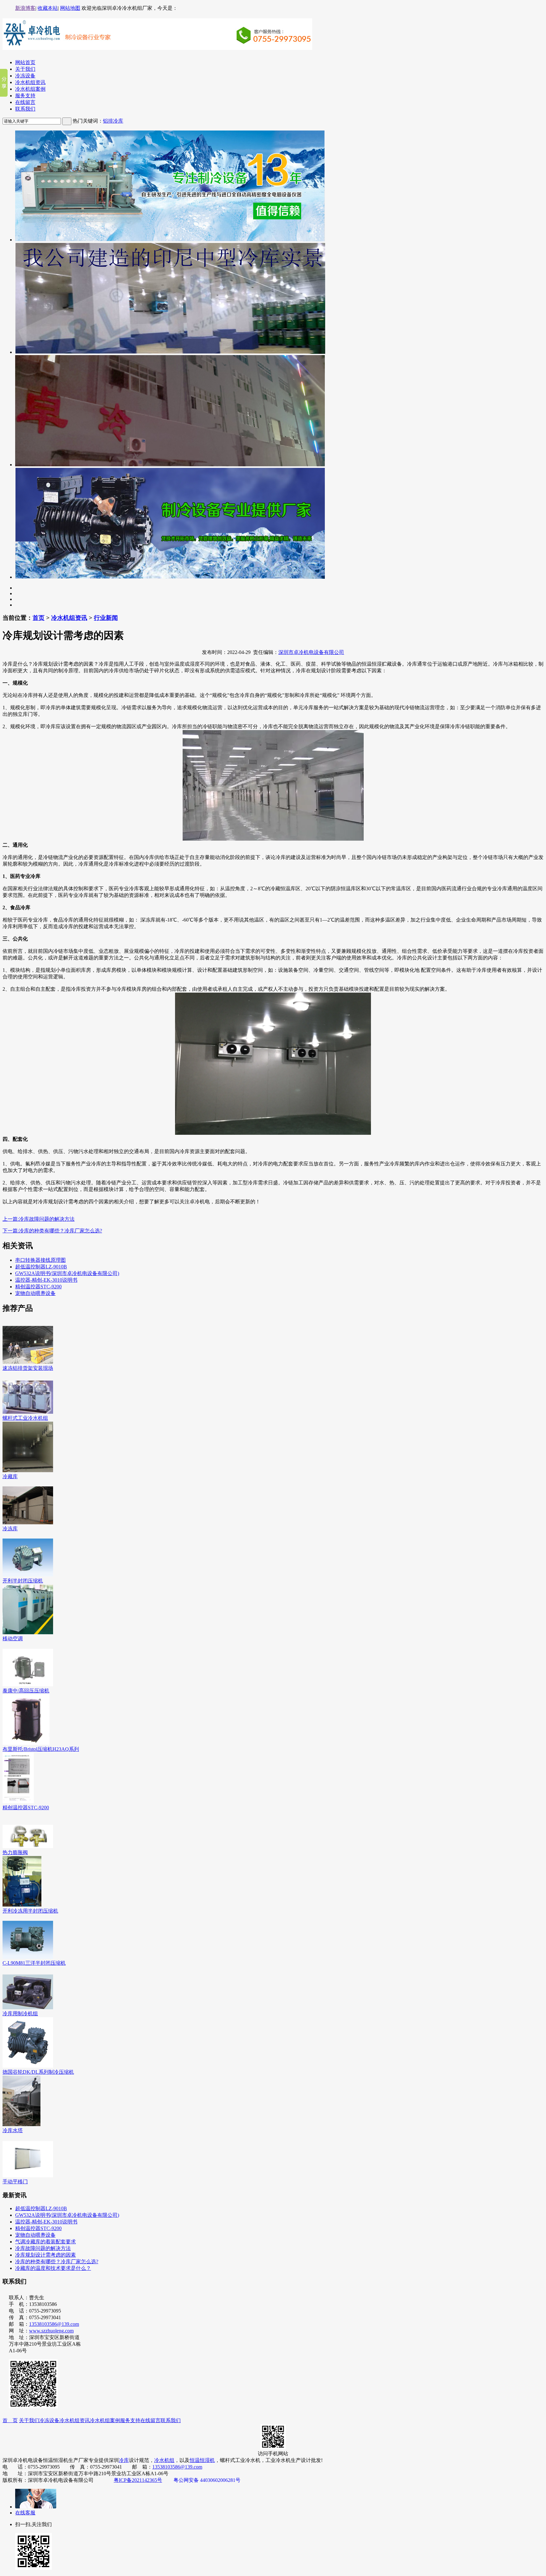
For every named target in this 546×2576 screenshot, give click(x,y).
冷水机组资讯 (30, 82)
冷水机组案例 (30, 89)
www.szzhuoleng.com (51, 2331)
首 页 (10, 2420)
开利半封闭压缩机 (23, 1581)
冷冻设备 (25, 76)
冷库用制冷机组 (20, 2014)
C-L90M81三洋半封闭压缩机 (34, 1963)
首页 (39, 618)
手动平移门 (15, 2182)
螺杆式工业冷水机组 (25, 1418)
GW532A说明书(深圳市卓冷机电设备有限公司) (67, 1273)
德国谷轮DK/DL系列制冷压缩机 (38, 2072)
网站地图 (70, 8)
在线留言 (25, 102)
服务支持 (25, 96)
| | (48, 8)
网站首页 (25, 62)
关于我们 (25, 69)
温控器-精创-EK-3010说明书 (46, 1280)
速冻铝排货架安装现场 (28, 1368)
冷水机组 (164, 2460)
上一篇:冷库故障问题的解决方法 (39, 1219)
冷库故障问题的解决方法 (43, 2248)
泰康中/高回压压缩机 (26, 1691)
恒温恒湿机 (202, 2460)
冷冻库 (10, 1529)
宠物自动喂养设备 (35, 1293)
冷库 (124, 2460)
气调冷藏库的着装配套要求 (45, 2242)
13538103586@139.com (54, 2324)
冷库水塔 (13, 2130)
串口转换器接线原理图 (40, 1260)
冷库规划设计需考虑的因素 (45, 2255)
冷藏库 (10, 1476)
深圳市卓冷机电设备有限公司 (311, 652)
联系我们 (25, 109)
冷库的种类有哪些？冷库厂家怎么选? (57, 2262)
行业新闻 (106, 618)
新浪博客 (25, 8)
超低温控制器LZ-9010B (41, 1267)
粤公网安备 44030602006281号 (207, 2480)
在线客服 (25, 2513)
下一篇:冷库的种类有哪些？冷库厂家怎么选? (52, 1231)
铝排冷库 (113, 121)
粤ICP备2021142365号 (138, 2480)
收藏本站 (48, 8)
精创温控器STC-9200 (38, 1287)
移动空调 (13, 1639)
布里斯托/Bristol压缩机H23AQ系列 (41, 1749)
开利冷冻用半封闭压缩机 (30, 1911)
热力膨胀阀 (15, 1852)
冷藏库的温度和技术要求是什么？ (53, 2268)
